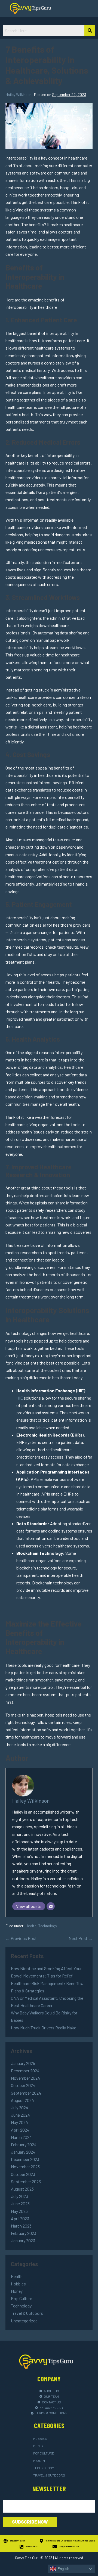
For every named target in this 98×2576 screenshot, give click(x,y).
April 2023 (20, 2218)
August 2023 (22, 2189)
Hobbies (18, 2284)
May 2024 (19, 2122)
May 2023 (19, 2211)
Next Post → (81, 1938)
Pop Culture (22, 2298)
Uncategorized (24, 2321)
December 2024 (25, 2071)
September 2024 (26, 2093)
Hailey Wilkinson (31, 1801)
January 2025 (23, 2063)
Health (31, 1926)
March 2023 (21, 2226)
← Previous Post (21, 1938)
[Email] (51, 1906)
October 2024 (23, 2085)
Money (17, 2291)
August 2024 (22, 2100)
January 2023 (23, 2240)
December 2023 (25, 2159)
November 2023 (25, 2167)
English (63, 2569)
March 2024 (21, 2137)
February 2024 (24, 2144)
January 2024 (23, 2152)
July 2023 (19, 2196)
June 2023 (20, 2203)
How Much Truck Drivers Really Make (44, 2028)
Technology (48, 1926)
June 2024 (20, 2115)
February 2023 (24, 2233)
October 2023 (23, 2174)
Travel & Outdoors (27, 2313)
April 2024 (20, 2130)
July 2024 (20, 2108)
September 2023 (26, 2181)
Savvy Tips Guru (27, 2558)
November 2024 (25, 2078)
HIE (20, 1398)
